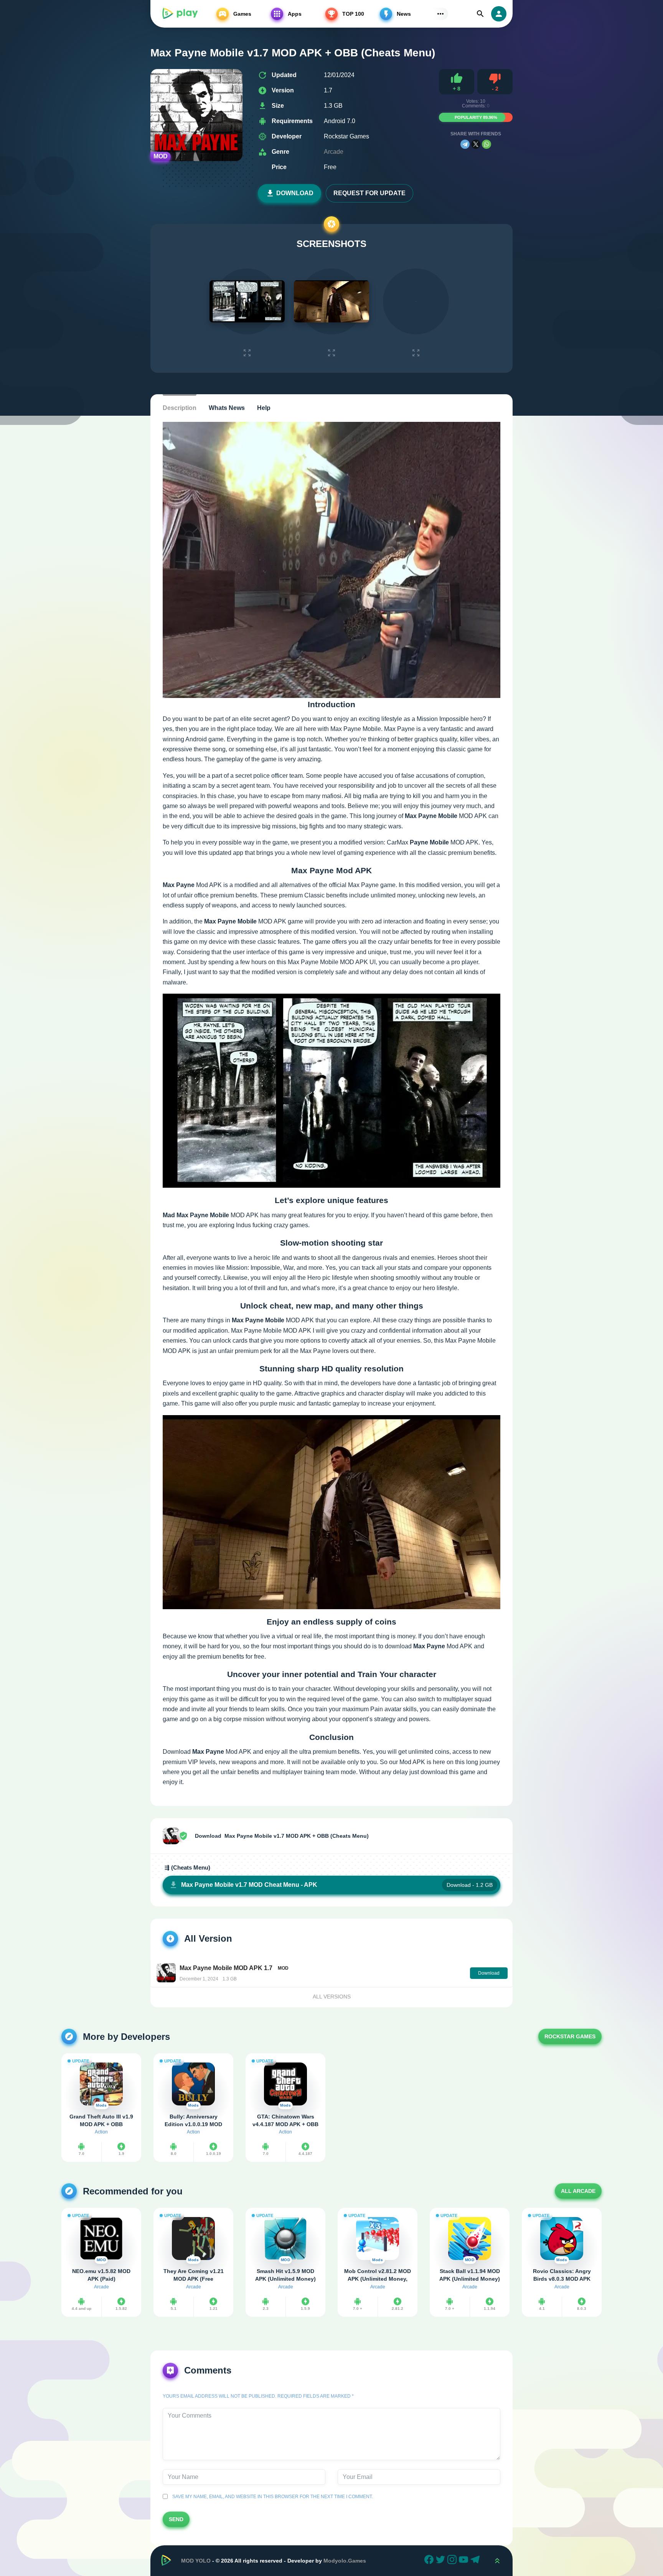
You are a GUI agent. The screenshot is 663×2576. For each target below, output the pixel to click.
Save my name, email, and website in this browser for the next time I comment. (271, 2497)
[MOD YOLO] (180, 14)
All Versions (332, 1997)
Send (176, 2519)
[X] (476, 144)
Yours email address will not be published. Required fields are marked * (258, 2396)
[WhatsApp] (487, 144)
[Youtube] (465, 2561)
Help (264, 408)
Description (180, 408)
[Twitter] (442, 2561)
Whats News (227, 408)
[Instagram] (453, 2561)
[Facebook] (430, 2561)
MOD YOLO (196, 2561)
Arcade (334, 152)
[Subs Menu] (440, 14)
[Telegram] (465, 144)
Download (295, 193)
